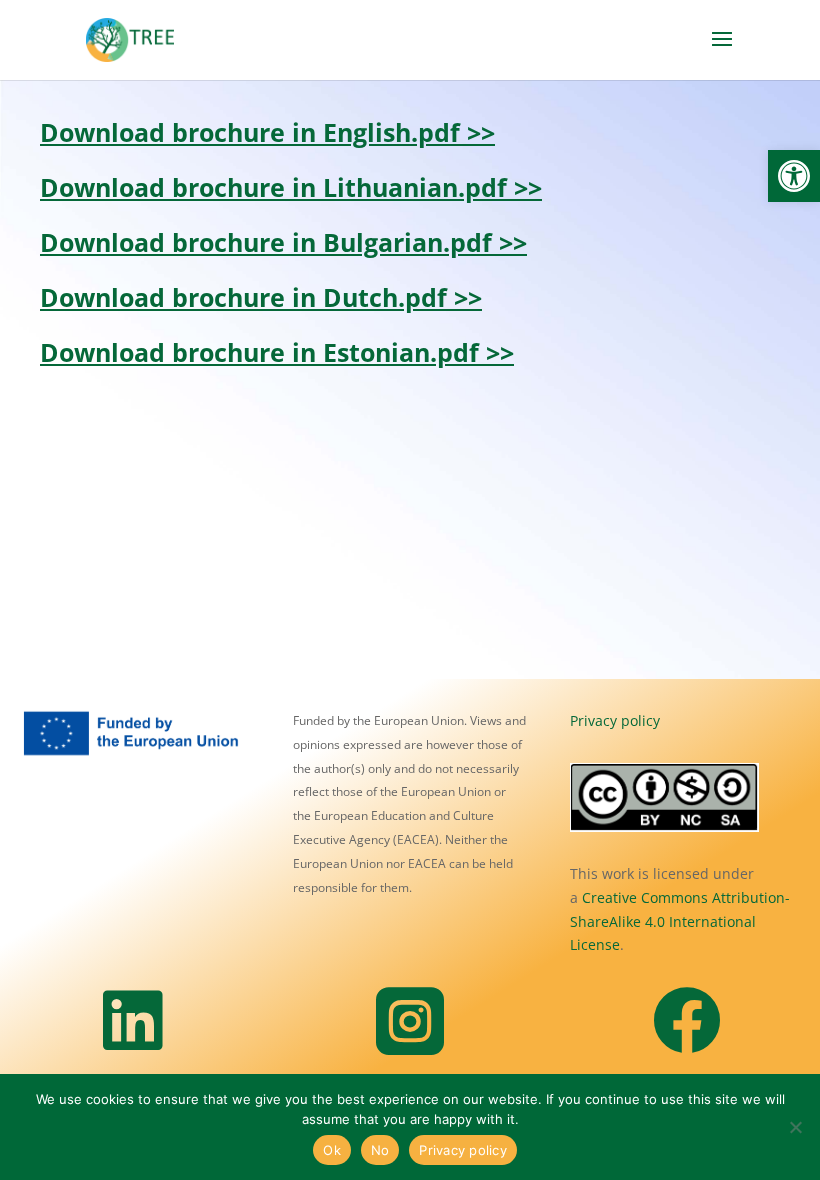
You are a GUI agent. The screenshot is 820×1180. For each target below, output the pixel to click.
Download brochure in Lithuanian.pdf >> (291, 187)
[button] (794, 176)
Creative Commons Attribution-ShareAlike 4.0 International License (680, 921)
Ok (332, 1150)
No (380, 1150)
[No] (795, 1127)
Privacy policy (615, 720)
